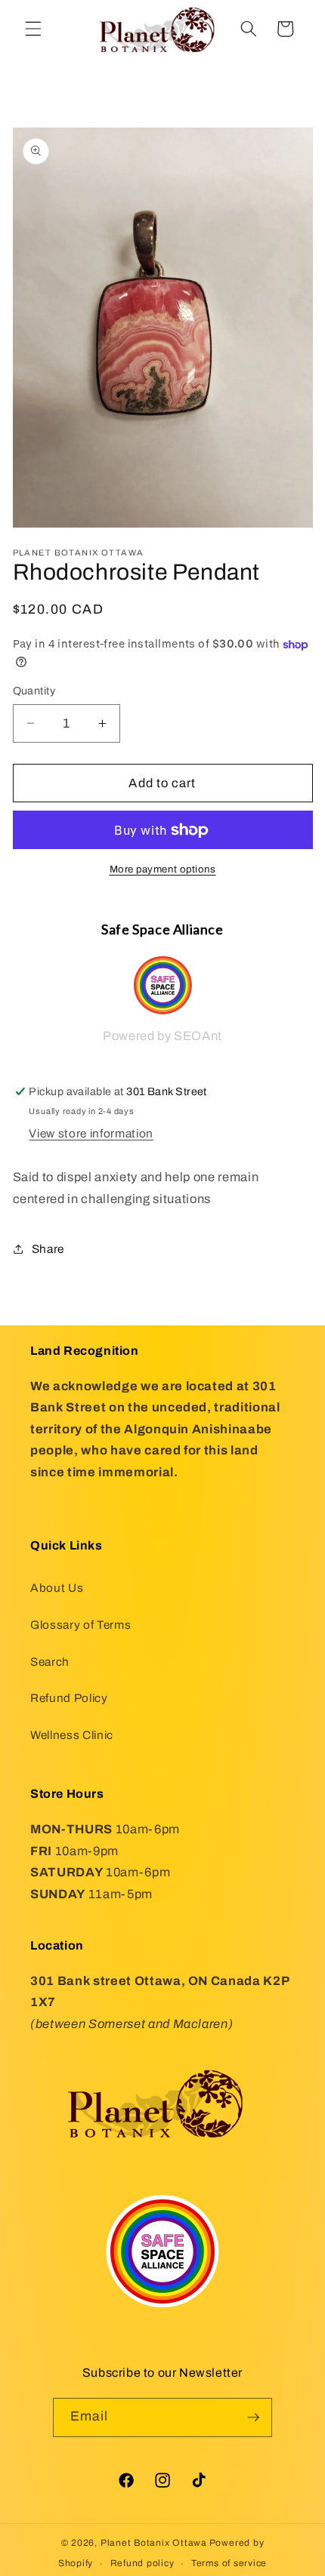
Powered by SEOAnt (162, 1036)
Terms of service (229, 2563)
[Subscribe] (253, 2418)
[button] (33, 29)
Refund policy (142, 2563)
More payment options (163, 869)
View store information (91, 1133)
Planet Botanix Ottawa (154, 2543)
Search (50, 1662)
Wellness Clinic (72, 1735)
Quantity (34, 691)
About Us (57, 1588)
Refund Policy (69, 1698)
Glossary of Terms (80, 1625)
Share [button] (48, 1249)
